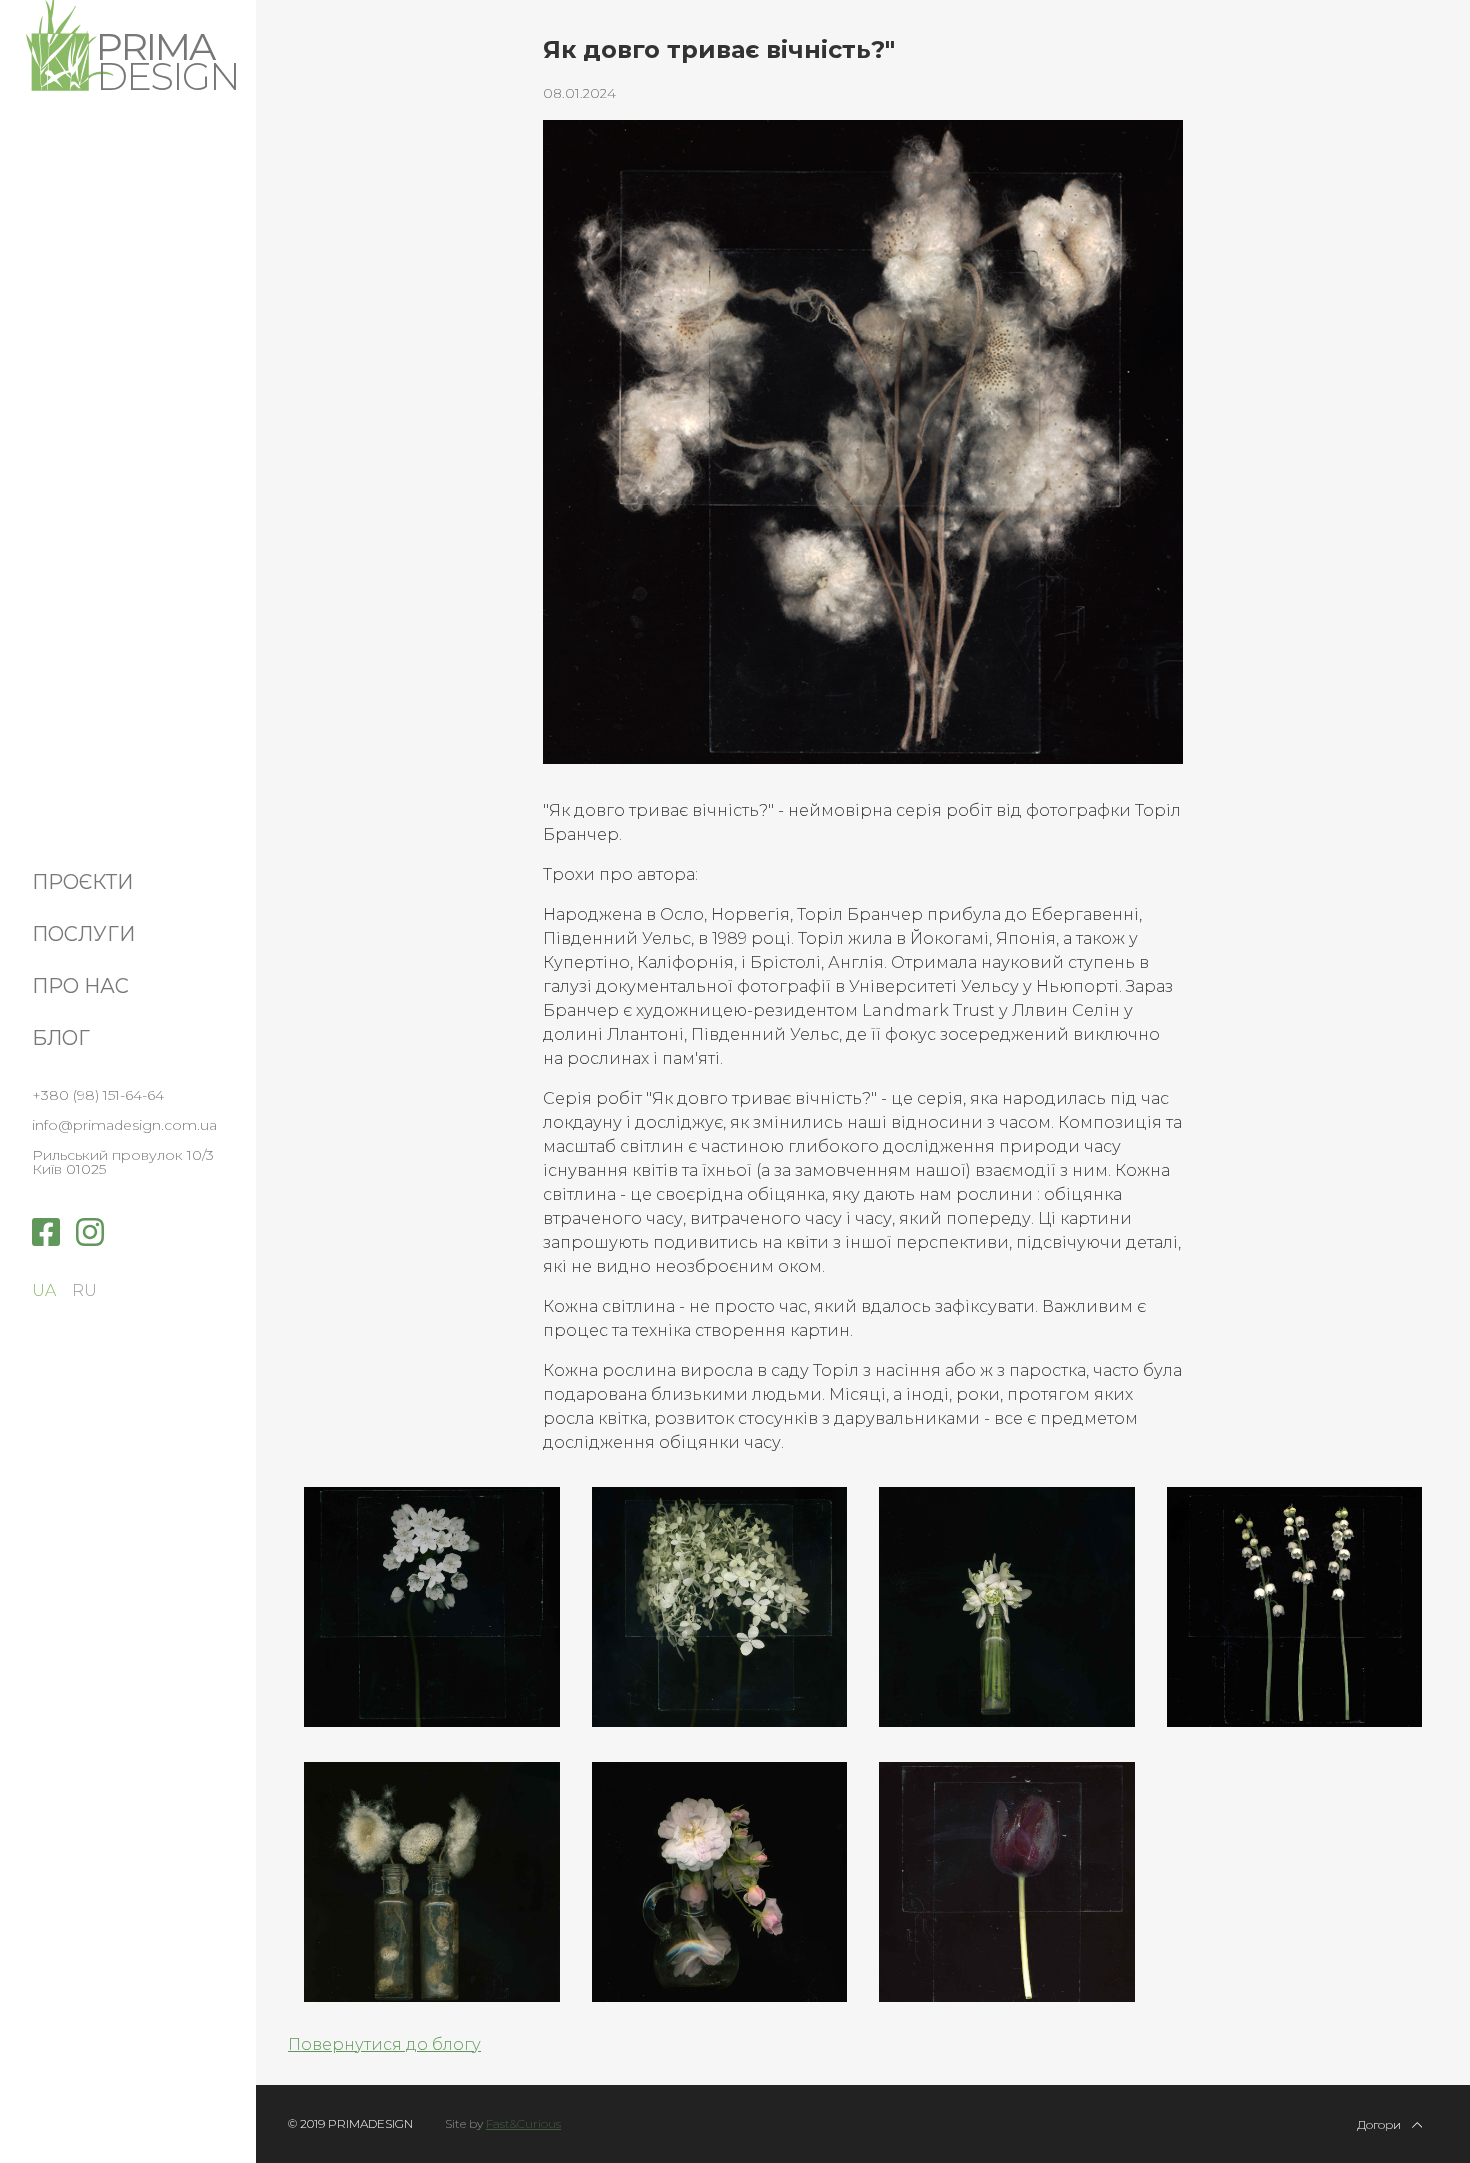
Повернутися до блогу (384, 2044)
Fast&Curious (523, 2123)
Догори (1380, 2124)
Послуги (83, 934)
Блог (61, 1038)
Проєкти (82, 882)
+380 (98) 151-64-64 (98, 1095)
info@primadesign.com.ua (124, 1125)
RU (84, 1290)
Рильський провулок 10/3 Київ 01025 (123, 1162)
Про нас (80, 986)
